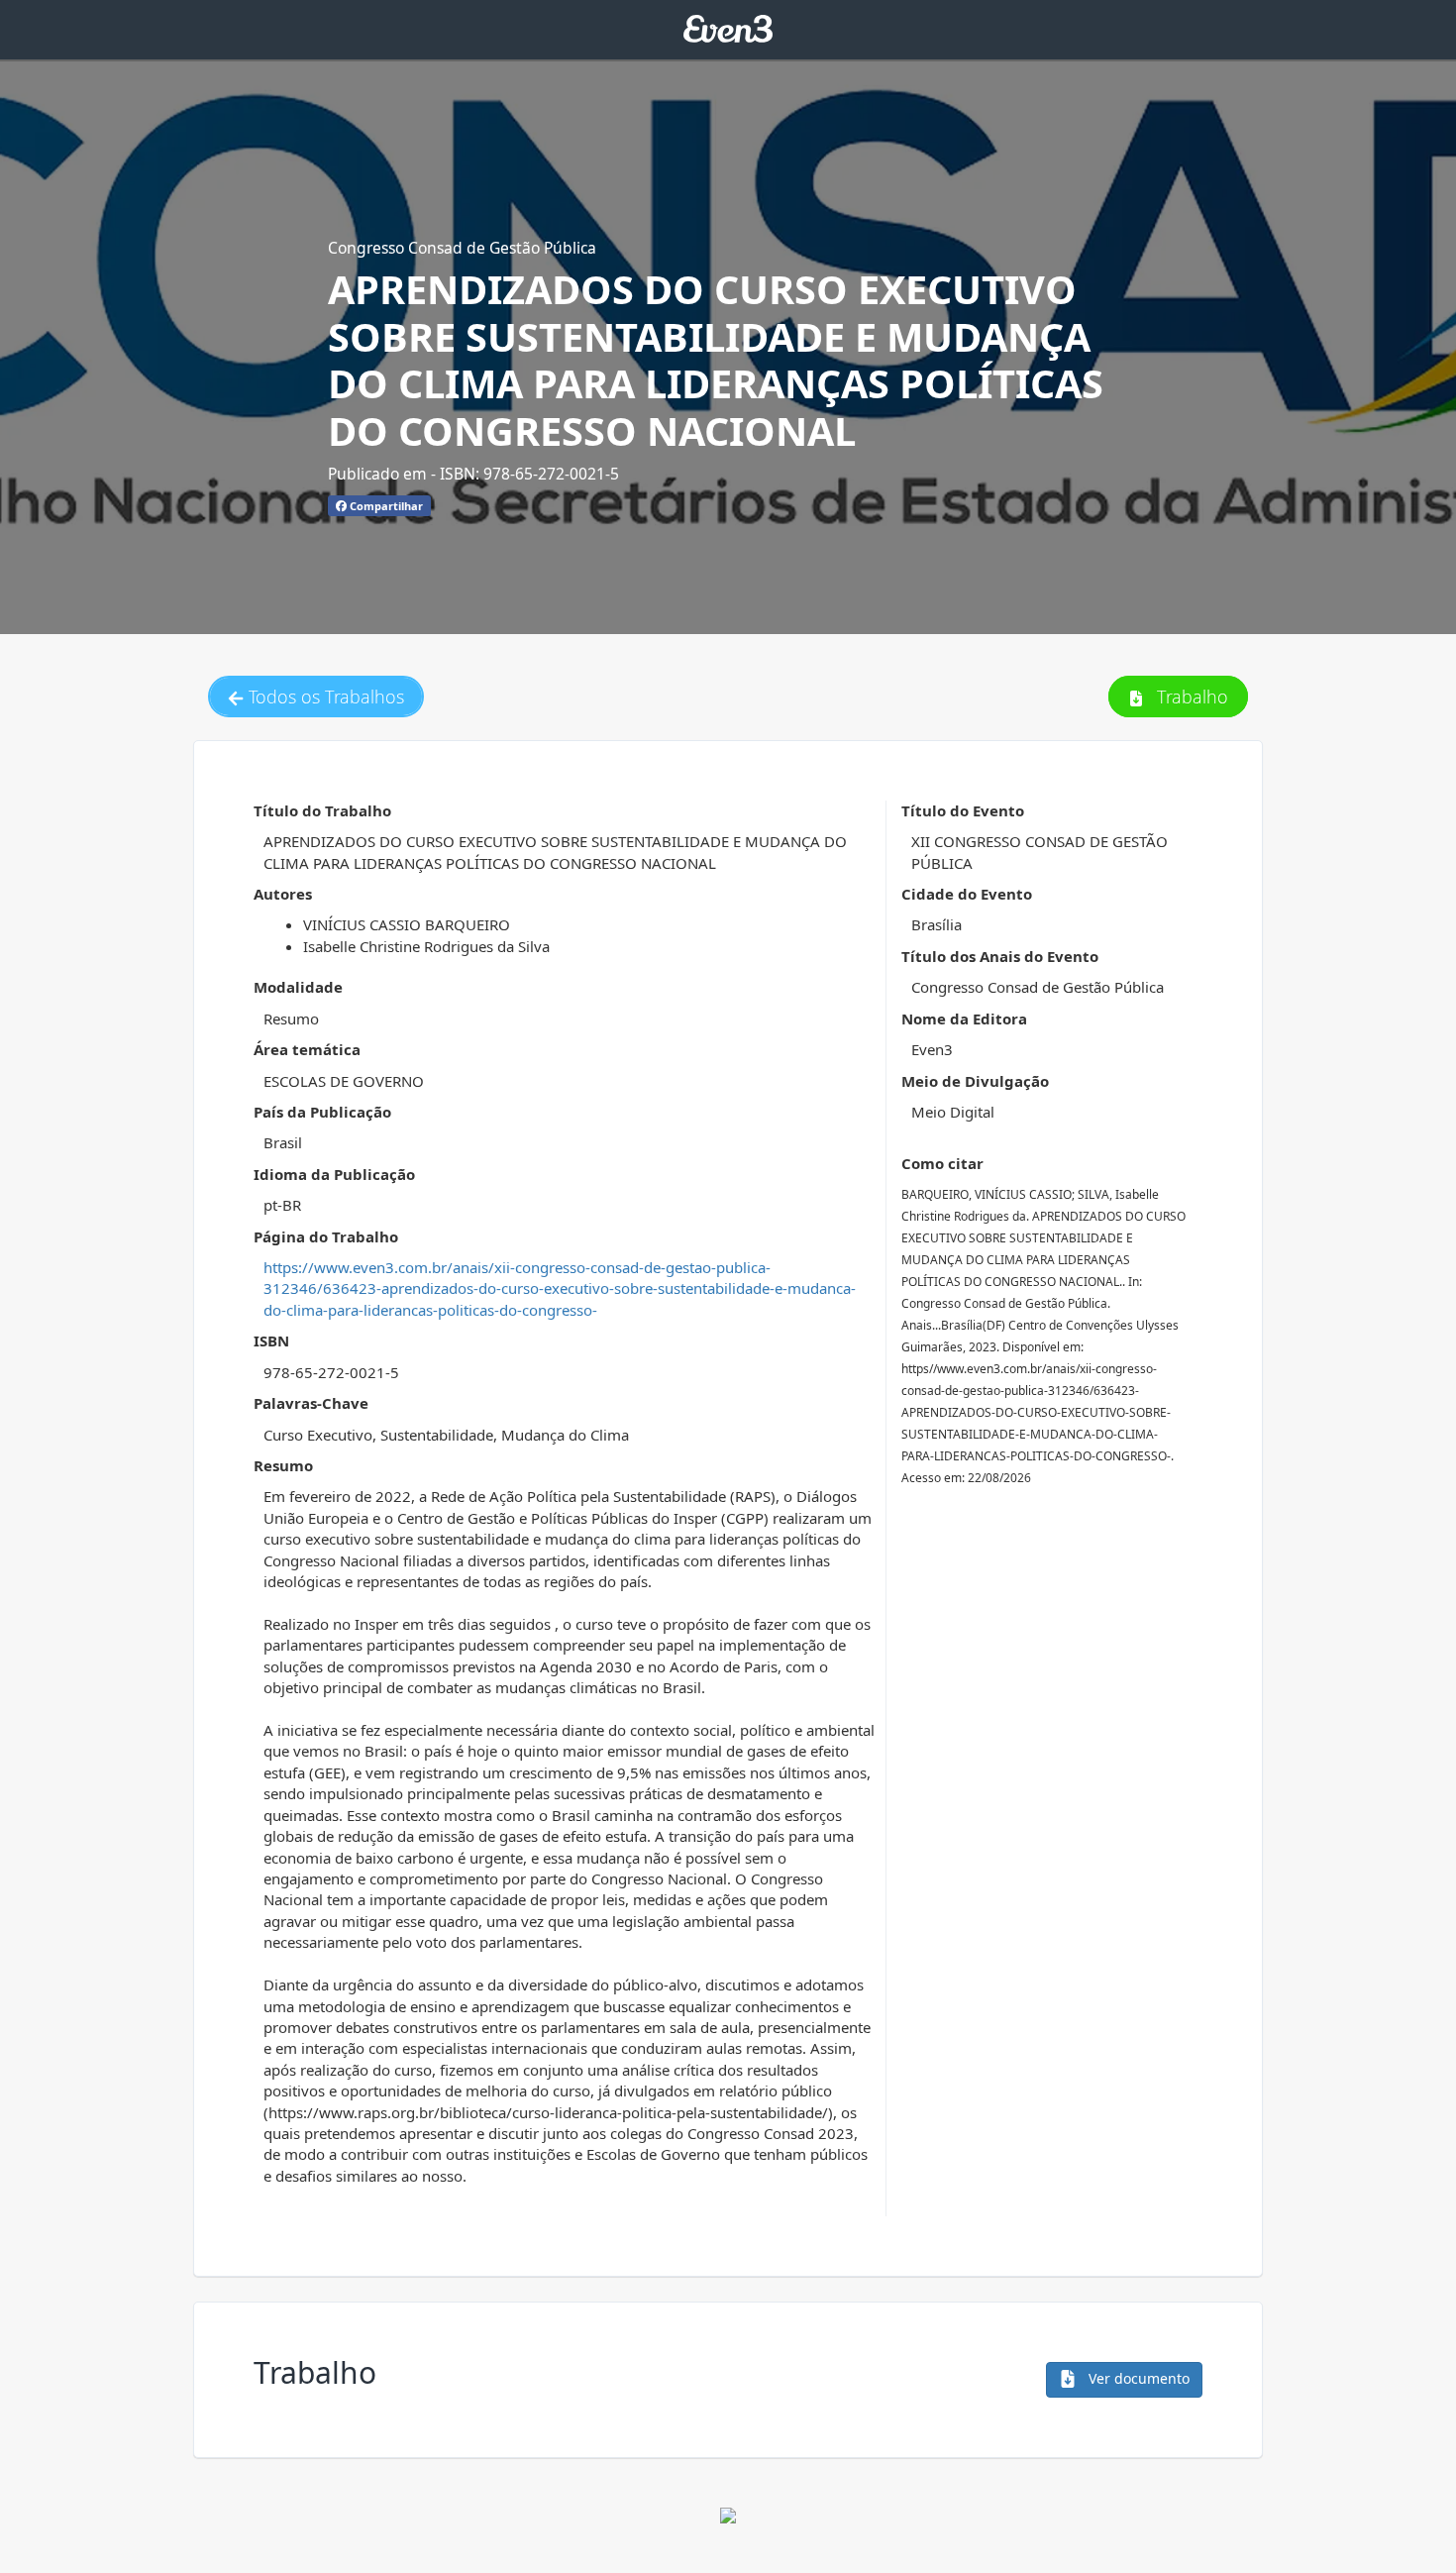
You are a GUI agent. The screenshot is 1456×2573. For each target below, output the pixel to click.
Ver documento (1137, 2378)
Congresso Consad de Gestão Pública (462, 248)
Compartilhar (385, 506)
